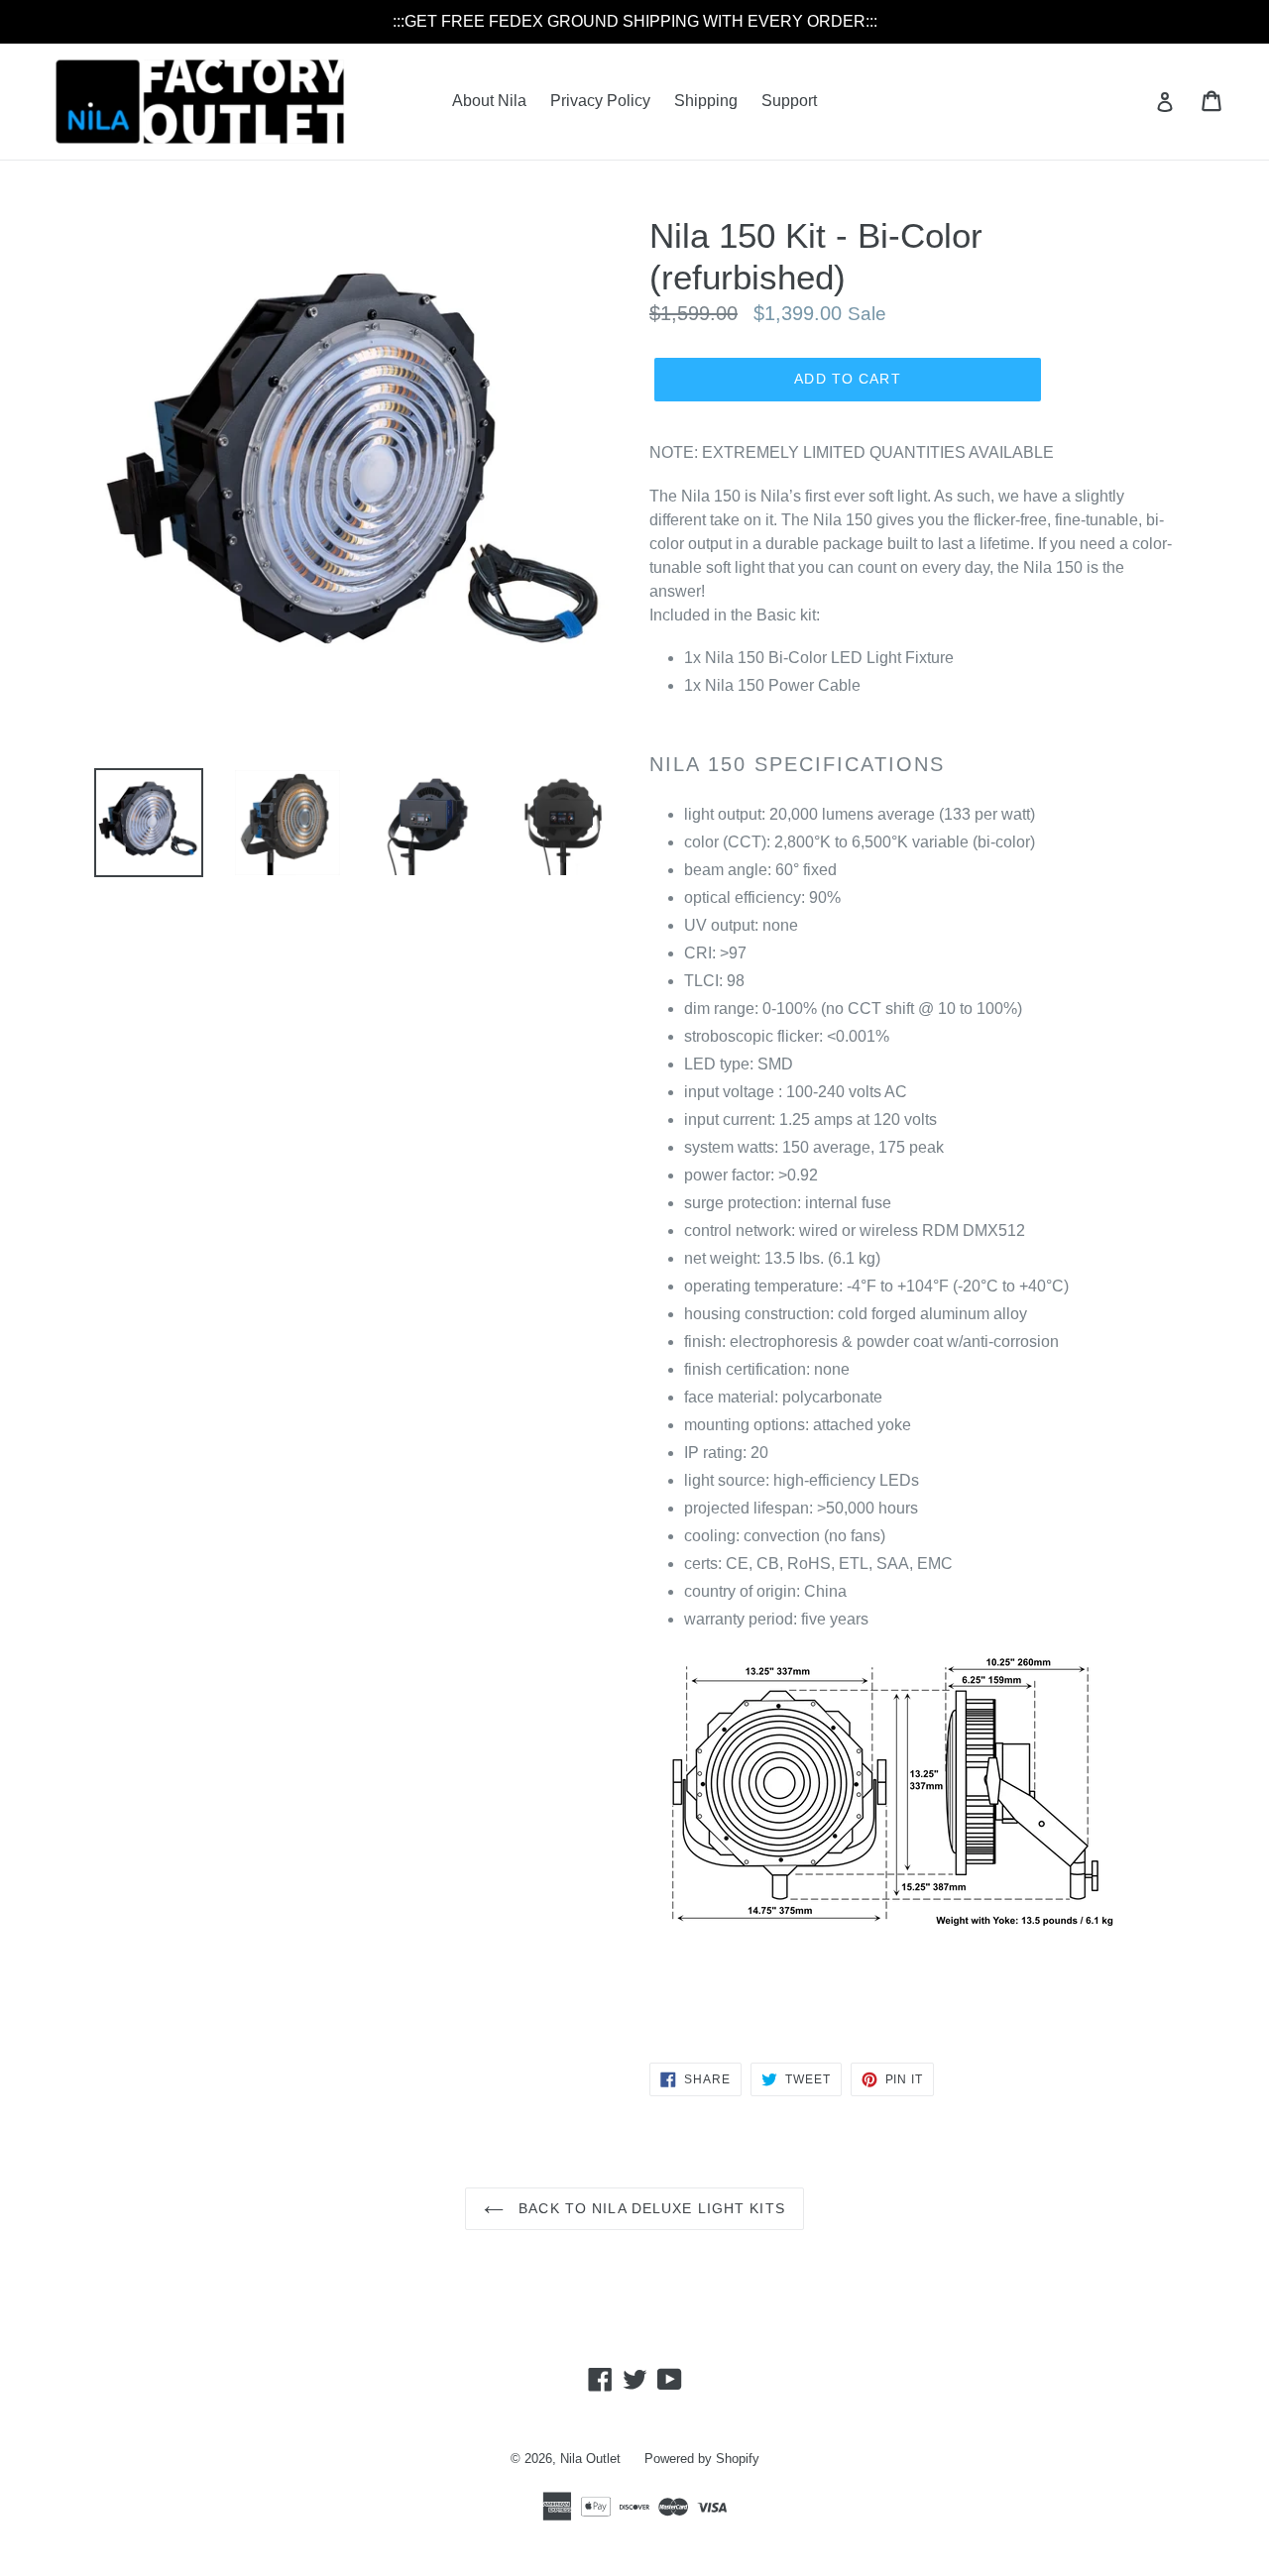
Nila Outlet (590, 2459)
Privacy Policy (600, 101)
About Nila (489, 101)
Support (789, 101)
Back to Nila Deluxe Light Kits (649, 2208)
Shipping (706, 101)
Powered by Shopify (702, 2459)
